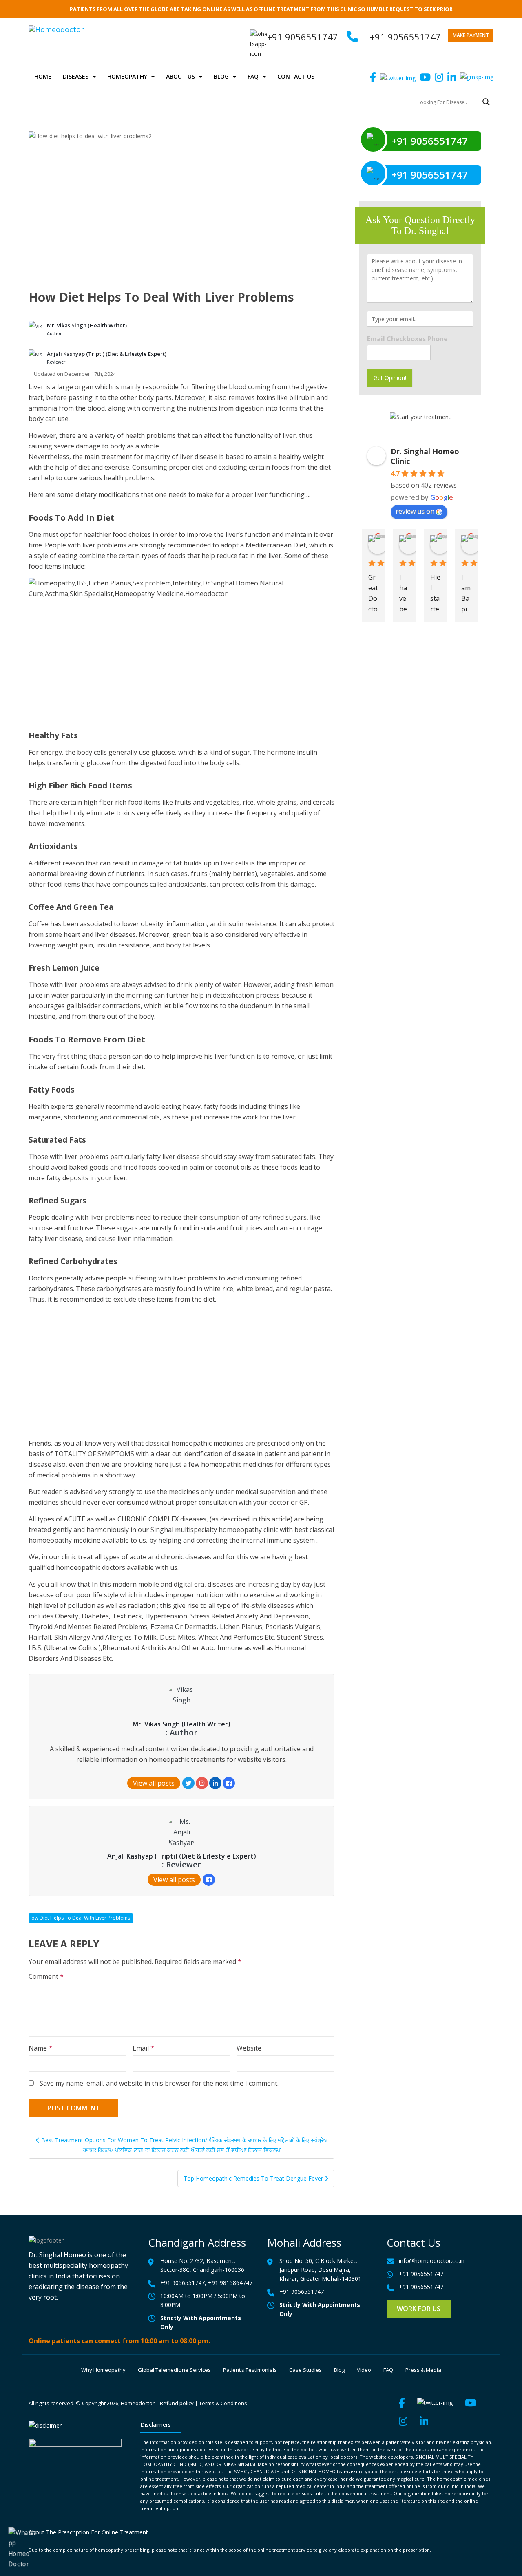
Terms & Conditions (223, 2403)
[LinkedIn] (215, 1783)
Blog (221, 76)
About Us (180, 76)
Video (364, 2370)
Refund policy (177, 2403)
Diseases (76, 76)
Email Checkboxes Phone (407, 339)
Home (43, 76)
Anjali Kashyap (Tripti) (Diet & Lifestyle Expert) (107, 354)
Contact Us (296, 76)
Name (40, 2048)
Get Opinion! (390, 378)
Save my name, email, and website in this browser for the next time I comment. (159, 2083)
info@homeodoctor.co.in (432, 2261)
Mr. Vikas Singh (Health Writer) (87, 325)
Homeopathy (127, 76)
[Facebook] (229, 1783)
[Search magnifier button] (486, 102)
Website (249, 2048)
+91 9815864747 (230, 2283)
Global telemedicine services (174, 2370)
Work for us (419, 2309)
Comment (46, 1976)
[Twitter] (188, 1783)
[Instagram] (202, 1783)
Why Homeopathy (103, 2370)
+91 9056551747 (405, 37)
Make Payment (471, 35)
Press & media (423, 2370)
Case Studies (305, 2370)
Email (143, 2048)
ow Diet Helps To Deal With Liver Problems (81, 1918)
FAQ (253, 76)
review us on (415, 511)
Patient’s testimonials (250, 2370)
